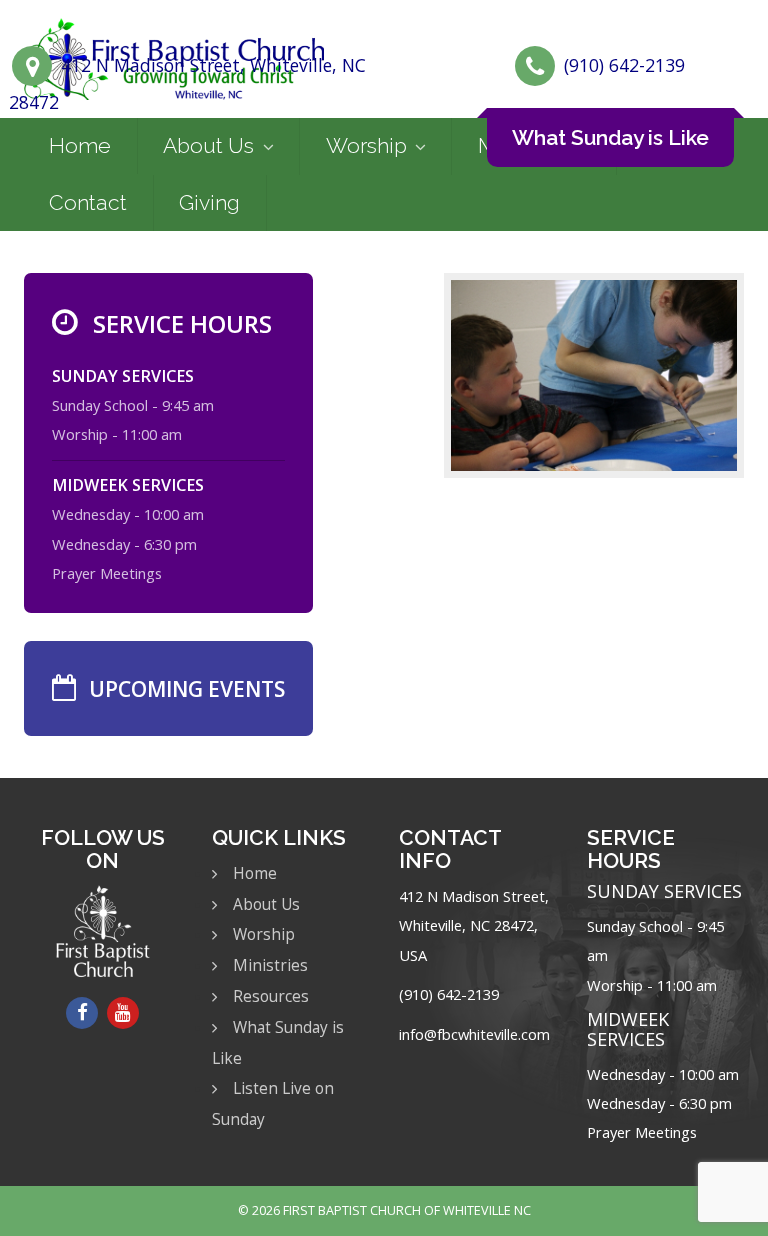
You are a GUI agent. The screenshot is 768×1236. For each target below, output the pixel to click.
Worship (366, 145)
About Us (208, 145)
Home (80, 145)
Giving (209, 202)
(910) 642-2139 (624, 65)
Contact (88, 202)
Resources (271, 996)
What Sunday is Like (610, 137)
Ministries (270, 965)
